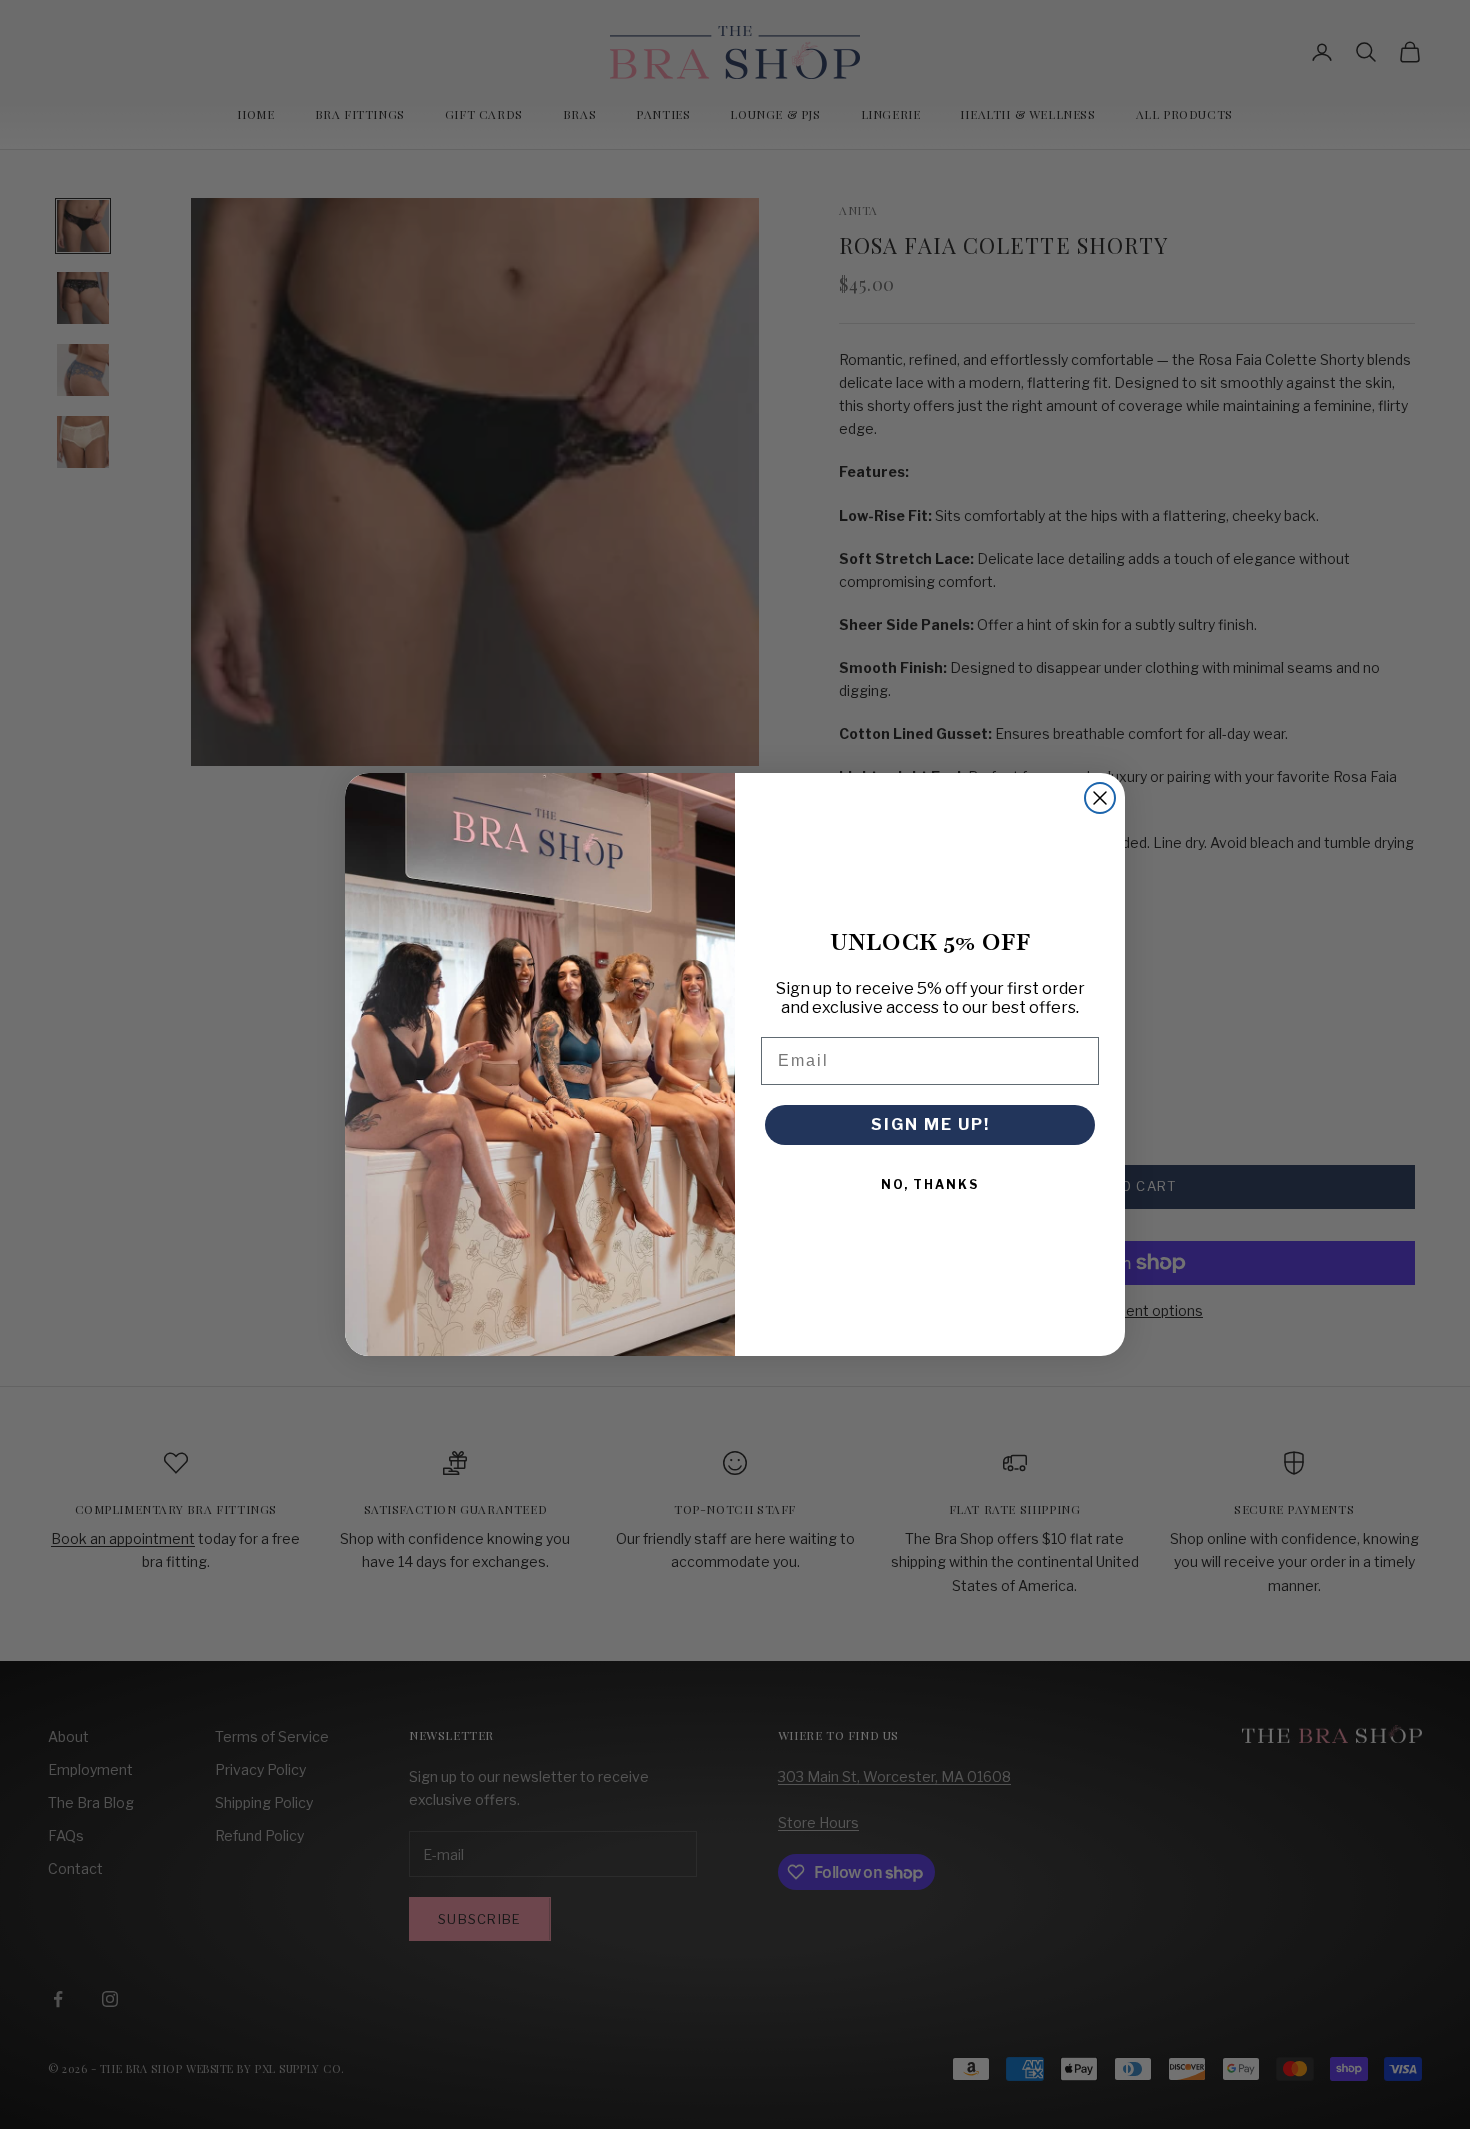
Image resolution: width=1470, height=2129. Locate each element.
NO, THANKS (930, 1184)
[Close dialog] (1100, 798)
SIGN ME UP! (930, 1124)
